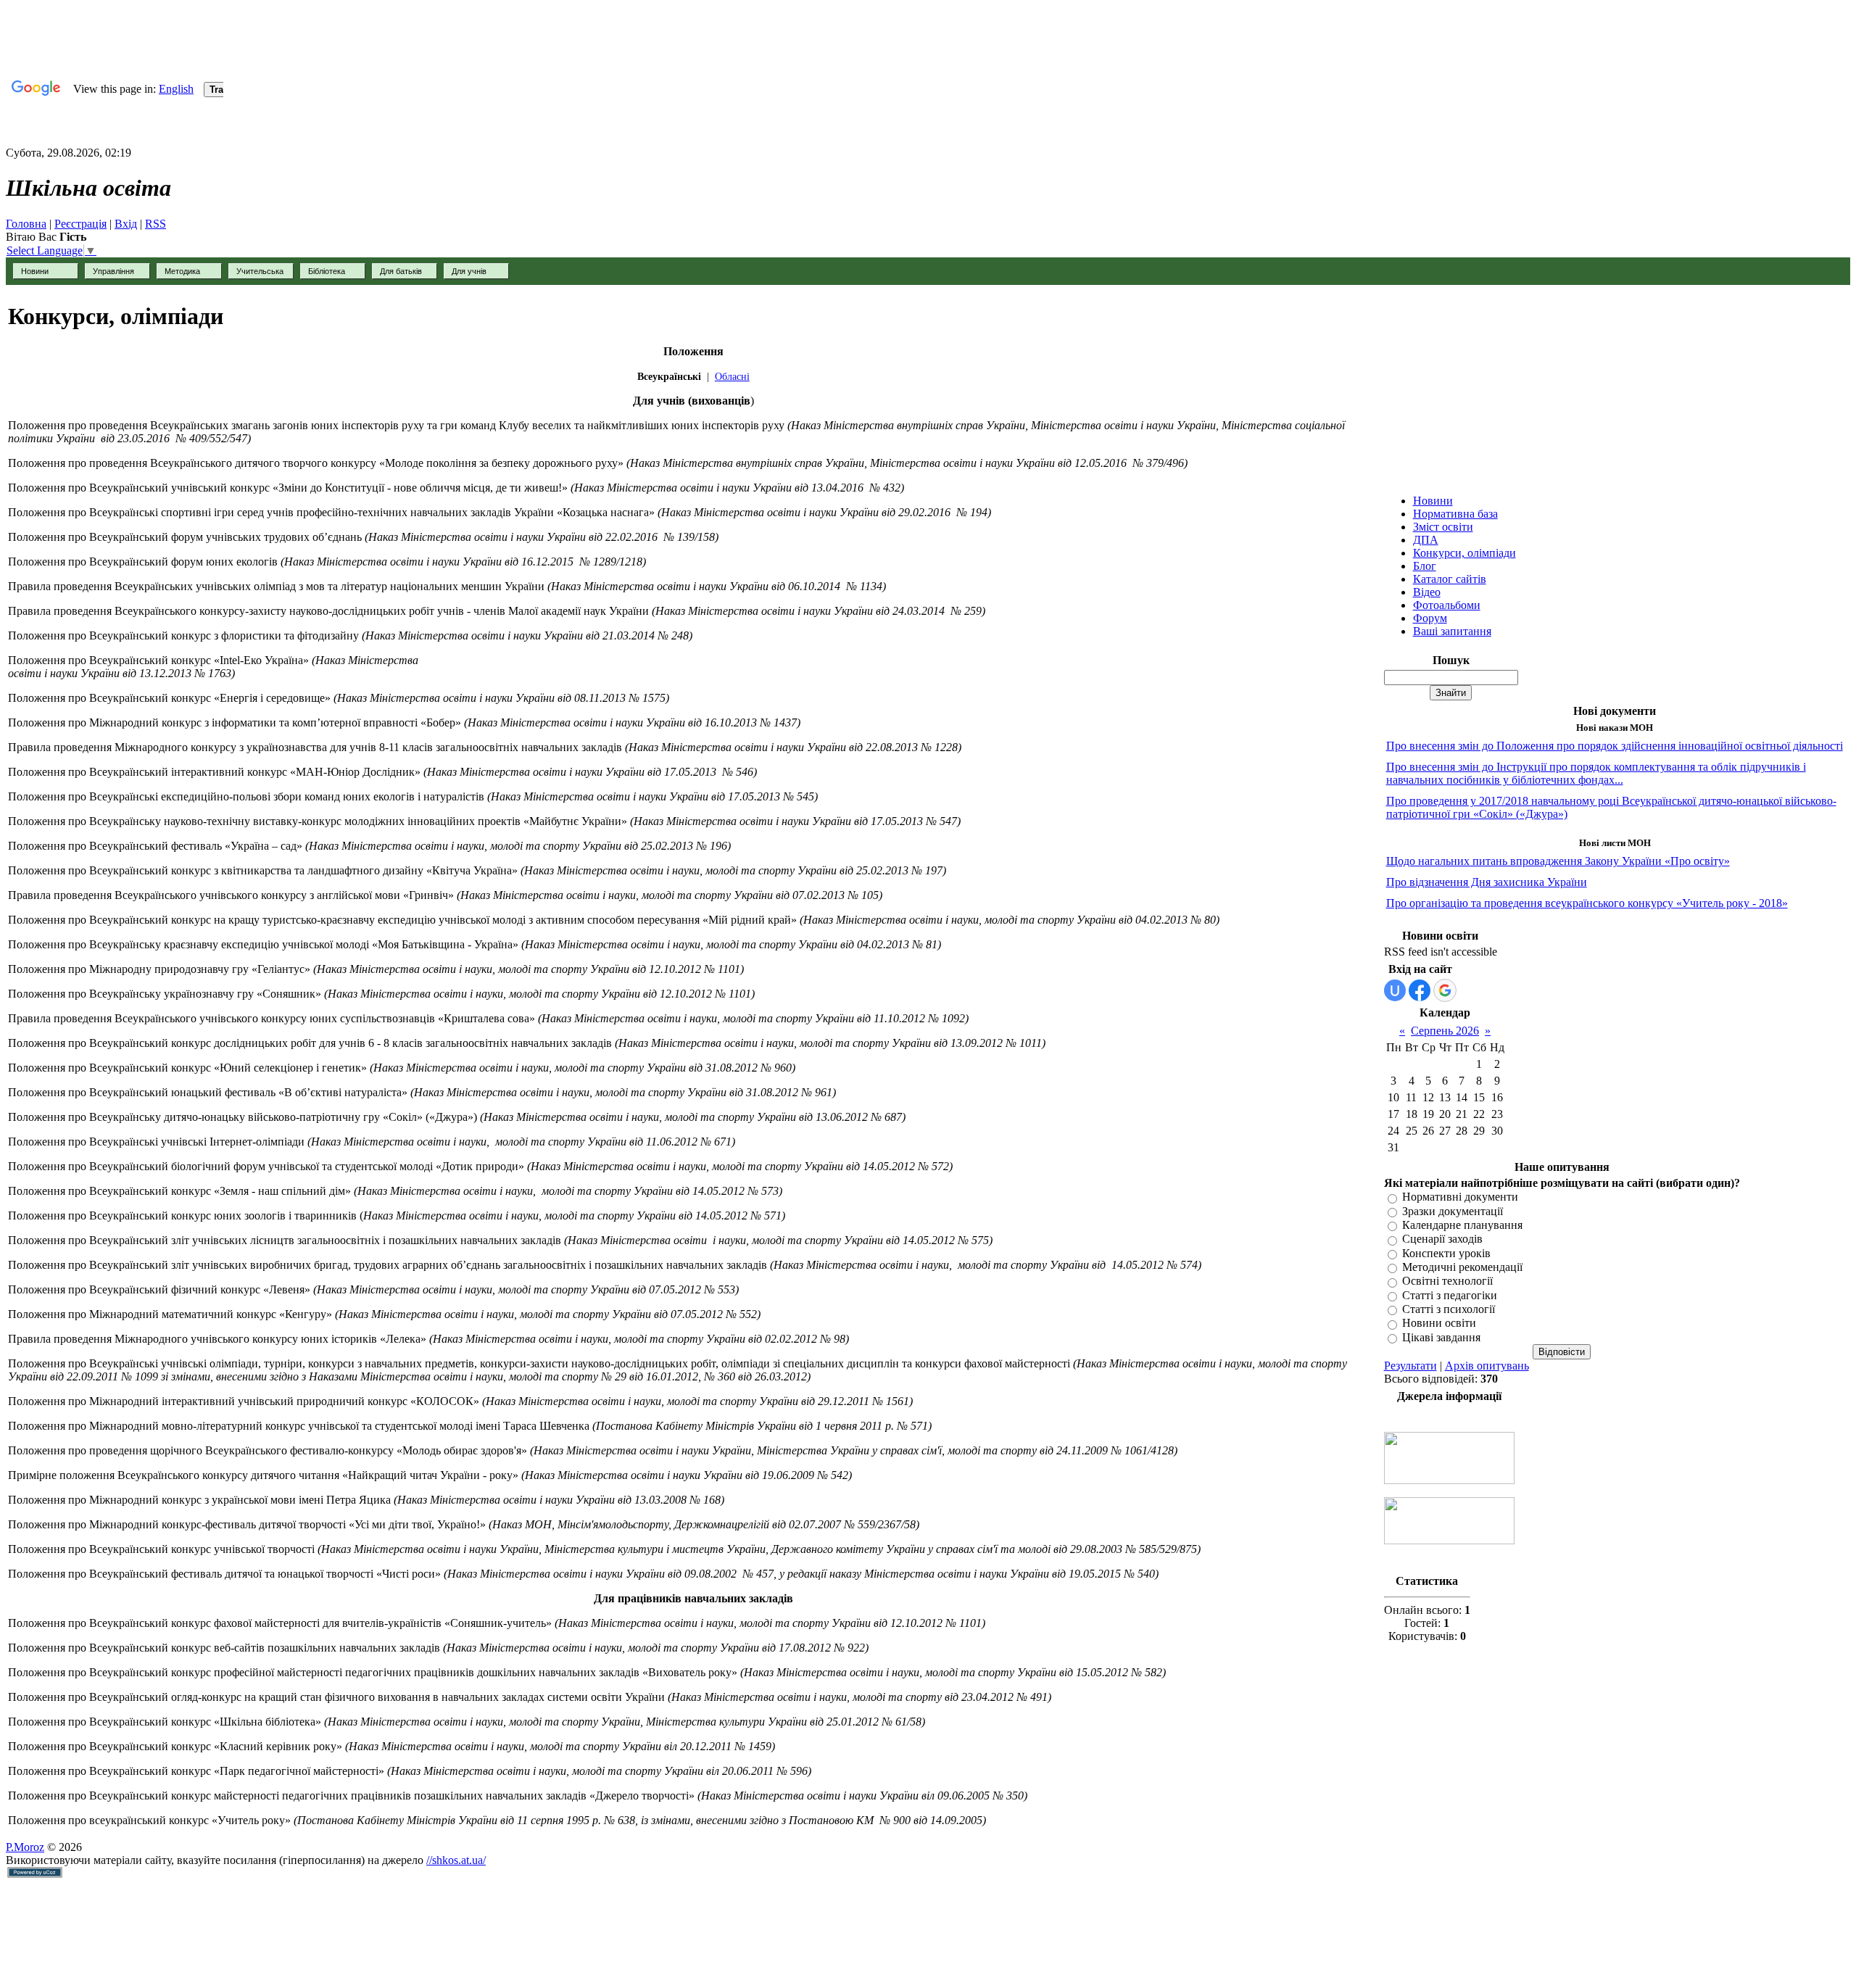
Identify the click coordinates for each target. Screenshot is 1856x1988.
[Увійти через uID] (1395, 990)
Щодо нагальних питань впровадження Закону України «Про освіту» (1558, 861)
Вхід (126, 224)
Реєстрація (80, 224)
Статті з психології (1449, 1309)
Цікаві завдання (1441, 1337)
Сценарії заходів (1442, 1239)
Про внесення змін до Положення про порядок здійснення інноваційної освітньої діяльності (1615, 746)
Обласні (732, 377)
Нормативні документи (1460, 1197)
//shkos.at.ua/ (456, 1860)
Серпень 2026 (1445, 1031)
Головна (26, 224)
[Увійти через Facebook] (1420, 990)
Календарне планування (1462, 1225)
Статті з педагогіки (1450, 1295)
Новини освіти (1439, 1324)
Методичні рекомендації (1462, 1267)
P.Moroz (25, 1847)
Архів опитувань (1487, 1366)
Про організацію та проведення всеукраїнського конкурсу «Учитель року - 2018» (1587, 903)
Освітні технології (1447, 1281)
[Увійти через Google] (1445, 990)
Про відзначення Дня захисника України (1487, 882)
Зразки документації (1453, 1211)
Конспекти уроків (1446, 1253)
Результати (1410, 1366)
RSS (156, 224)
